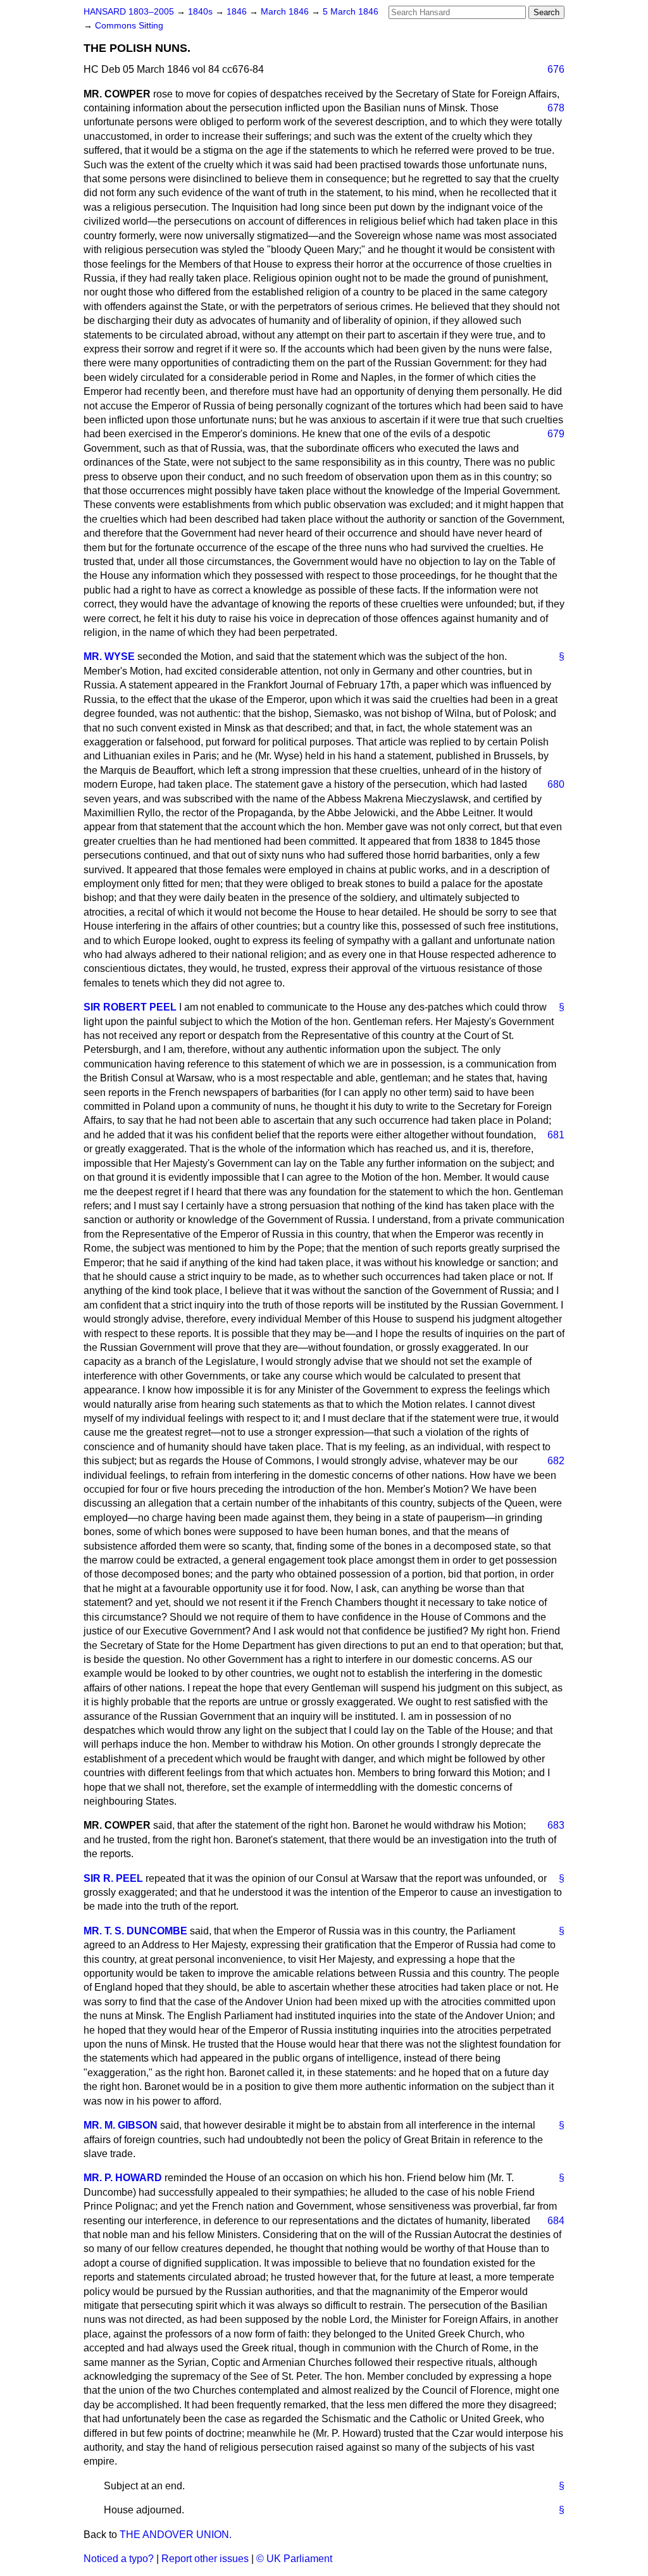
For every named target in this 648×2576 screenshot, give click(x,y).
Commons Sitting (129, 26)
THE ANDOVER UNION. (176, 2535)
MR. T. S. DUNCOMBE (135, 1931)
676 (556, 69)
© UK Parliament (294, 2559)
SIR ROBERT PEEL (130, 1007)
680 (556, 784)
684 (556, 2221)
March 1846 (286, 12)
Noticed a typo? (119, 2559)
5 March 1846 (351, 12)
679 (556, 434)
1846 (238, 12)
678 (556, 108)
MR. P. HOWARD (123, 2178)
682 (556, 1461)
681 (556, 1135)
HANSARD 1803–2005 (129, 12)
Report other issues (205, 2559)
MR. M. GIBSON (121, 2125)
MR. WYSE (109, 656)
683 (556, 1825)
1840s (202, 12)
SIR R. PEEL (113, 1878)
